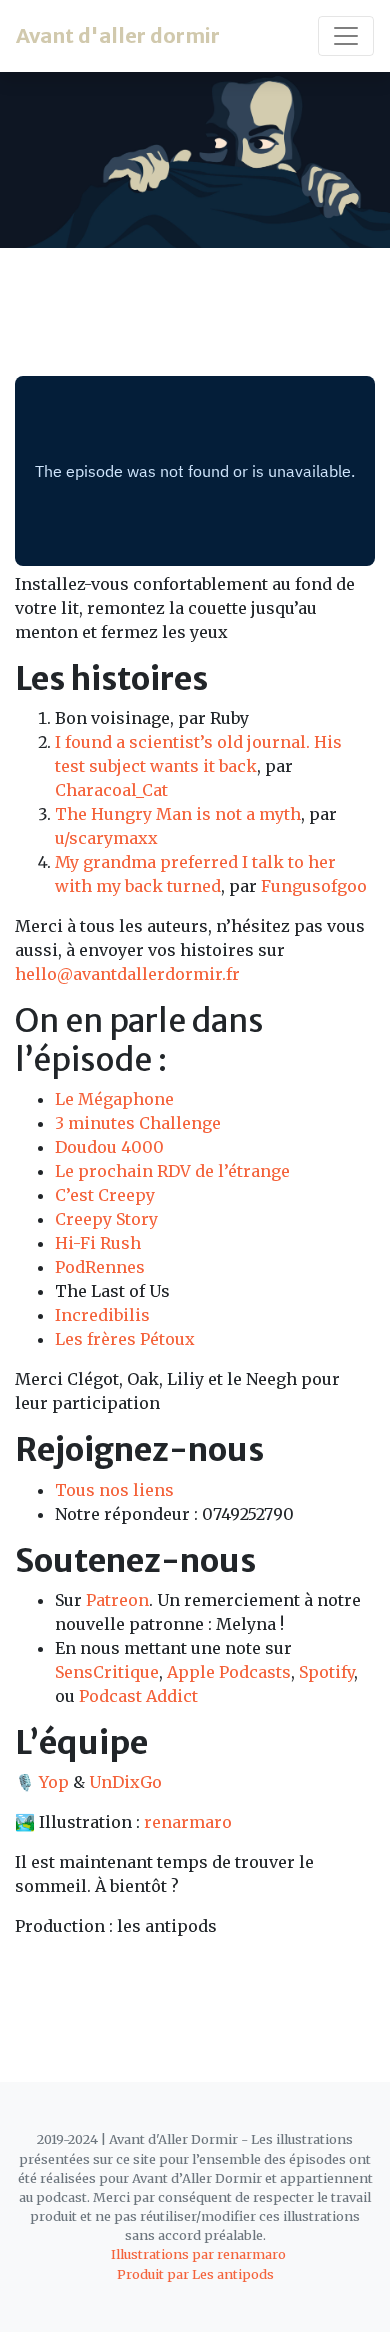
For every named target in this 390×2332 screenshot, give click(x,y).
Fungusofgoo (314, 886)
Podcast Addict (138, 1696)
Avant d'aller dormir (118, 35)
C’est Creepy (105, 1195)
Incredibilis (102, 1315)
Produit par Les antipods (195, 2274)
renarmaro (188, 1822)
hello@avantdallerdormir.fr (127, 974)
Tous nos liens (114, 1490)
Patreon (117, 1600)
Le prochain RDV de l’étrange (172, 1171)
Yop (54, 1782)
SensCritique (107, 1672)
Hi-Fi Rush (98, 1243)
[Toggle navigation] (346, 36)
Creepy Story (106, 1219)
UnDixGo (125, 1782)
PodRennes (100, 1267)
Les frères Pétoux (125, 1339)
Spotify (326, 1672)
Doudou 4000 (109, 1147)
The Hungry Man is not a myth (178, 814)
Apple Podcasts (229, 1672)
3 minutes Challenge (138, 1123)
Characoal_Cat (111, 790)
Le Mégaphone (114, 1099)
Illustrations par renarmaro (198, 2254)
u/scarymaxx (106, 838)
